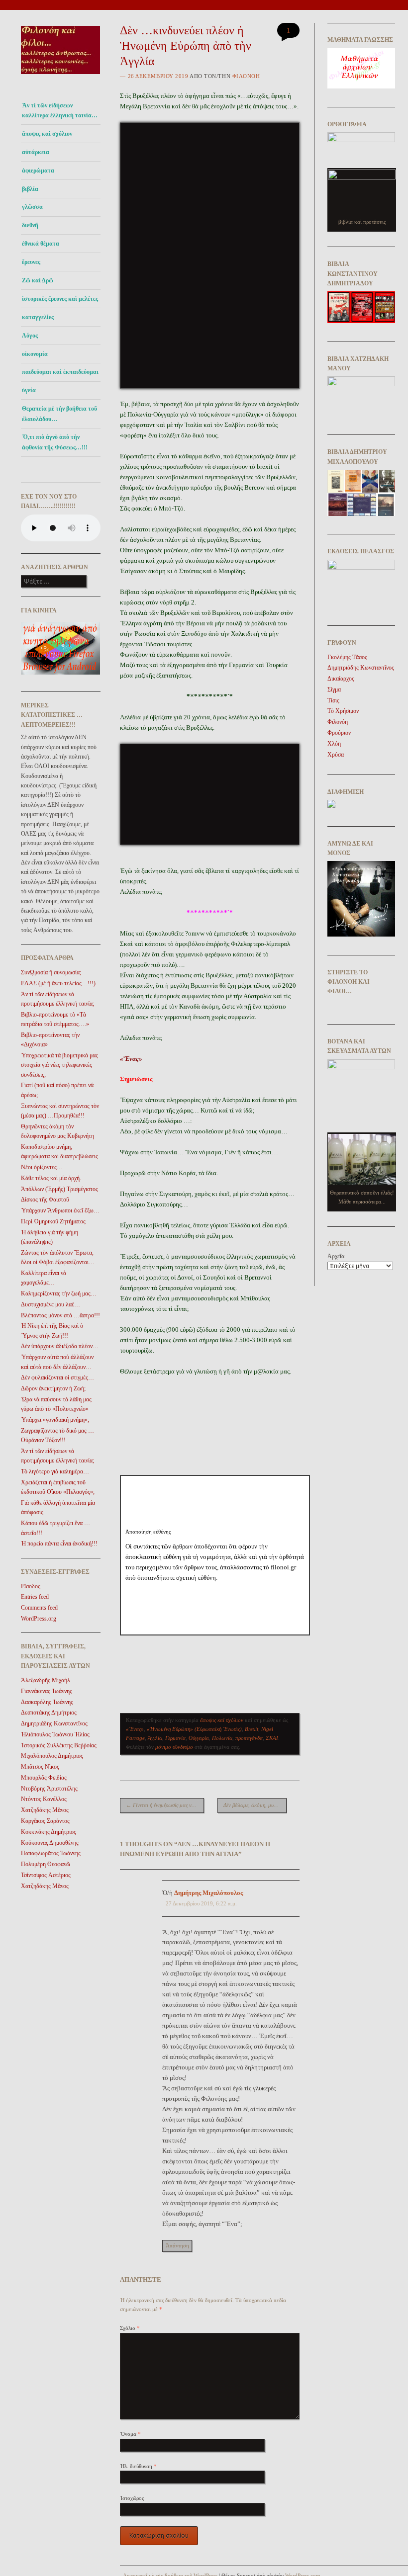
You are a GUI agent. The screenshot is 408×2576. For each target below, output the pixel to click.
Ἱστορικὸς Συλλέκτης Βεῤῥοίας (59, 1745)
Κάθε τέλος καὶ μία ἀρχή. (51, 1178)
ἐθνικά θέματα (41, 244)
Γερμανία (175, 1738)
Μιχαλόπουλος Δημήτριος (52, 1756)
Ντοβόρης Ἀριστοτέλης (49, 1789)
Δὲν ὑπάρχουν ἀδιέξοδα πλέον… (60, 1346)
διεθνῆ (30, 225)
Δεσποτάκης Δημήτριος (49, 1713)
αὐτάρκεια (36, 152)
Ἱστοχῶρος (132, 2498)
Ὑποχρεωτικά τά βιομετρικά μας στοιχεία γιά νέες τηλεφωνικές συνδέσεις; (59, 1065)
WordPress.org (39, 1619)
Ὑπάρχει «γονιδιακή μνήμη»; (55, 1420)
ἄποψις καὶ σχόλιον (47, 134)
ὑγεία (29, 390)
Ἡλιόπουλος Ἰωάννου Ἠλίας (55, 1734)
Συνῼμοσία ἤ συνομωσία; (51, 972)
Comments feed (39, 1608)
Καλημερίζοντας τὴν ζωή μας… (59, 1293)
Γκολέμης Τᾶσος (347, 657)
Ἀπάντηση (177, 2245)
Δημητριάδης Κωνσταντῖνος (54, 1723)
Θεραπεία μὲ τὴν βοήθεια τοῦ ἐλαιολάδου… (59, 414)
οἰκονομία (35, 354)
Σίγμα (334, 689)
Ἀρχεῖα (336, 1256)
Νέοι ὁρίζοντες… (42, 1167)
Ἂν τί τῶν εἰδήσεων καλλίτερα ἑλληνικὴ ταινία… (60, 110)
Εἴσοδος (31, 1586)
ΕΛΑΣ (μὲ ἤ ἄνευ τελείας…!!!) (58, 983)
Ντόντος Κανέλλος (44, 1799)
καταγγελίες (38, 317)
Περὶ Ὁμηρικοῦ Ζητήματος (53, 1221)
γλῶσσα (32, 207)
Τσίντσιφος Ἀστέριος (46, 1875)
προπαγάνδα (249, 1738)
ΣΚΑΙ (272, 1738)
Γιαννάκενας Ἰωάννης (47, 1691)
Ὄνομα (130, 2434)
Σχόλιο (130, 2328)
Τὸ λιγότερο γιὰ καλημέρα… (55, 1471)
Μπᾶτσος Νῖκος (40, 1767)
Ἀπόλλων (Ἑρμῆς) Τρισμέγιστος (59, 1189)
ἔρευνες (31, 262)
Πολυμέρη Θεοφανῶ (46, 1864)
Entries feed (35, 1597)
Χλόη (334, 744)
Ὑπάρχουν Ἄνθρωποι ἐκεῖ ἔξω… (60, 1210)
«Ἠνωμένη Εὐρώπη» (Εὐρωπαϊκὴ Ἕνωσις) (194, 1729)
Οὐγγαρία (199, 1738)
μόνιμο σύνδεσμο (174, 1747)
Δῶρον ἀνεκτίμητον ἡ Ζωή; (53, 1388)
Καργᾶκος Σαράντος (45, 1821)
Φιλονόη (246, 76)
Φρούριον (339, 733)
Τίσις (333, 700)
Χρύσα (336, 755)
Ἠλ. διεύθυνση (138, 2466)
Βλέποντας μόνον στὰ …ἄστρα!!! (60, 1315)
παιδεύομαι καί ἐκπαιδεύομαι (60, 372)
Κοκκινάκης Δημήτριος (49, 1832)
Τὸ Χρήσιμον (343, 711)
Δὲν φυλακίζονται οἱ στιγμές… (57, 1377)
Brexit (252, 1729)
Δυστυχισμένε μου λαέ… (51, 1304)
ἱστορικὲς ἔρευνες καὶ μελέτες (60, 299)
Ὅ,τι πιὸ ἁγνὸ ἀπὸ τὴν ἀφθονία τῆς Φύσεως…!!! (55, 442)
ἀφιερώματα (38, 171)
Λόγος (30, 336)
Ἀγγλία (155, 1738)
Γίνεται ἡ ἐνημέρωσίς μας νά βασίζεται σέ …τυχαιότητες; (165, 1805)
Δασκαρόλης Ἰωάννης (47, 1702)
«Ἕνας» (135, 1729)
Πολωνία (222, 1738)
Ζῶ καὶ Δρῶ (38, 280)
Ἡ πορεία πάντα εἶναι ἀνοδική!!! (59, 1544)
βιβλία (30, 189)
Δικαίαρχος (341, 679)
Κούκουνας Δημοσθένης (50, 1843)
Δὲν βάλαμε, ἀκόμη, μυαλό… (255, 1805)
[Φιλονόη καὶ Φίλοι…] (61, 77)
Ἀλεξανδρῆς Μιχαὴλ (46, 1680)
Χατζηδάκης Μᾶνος (45, 1810)
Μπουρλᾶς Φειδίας (44, 1778)
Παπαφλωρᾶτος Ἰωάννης (51, 1853)
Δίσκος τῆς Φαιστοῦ (45, 1200)
